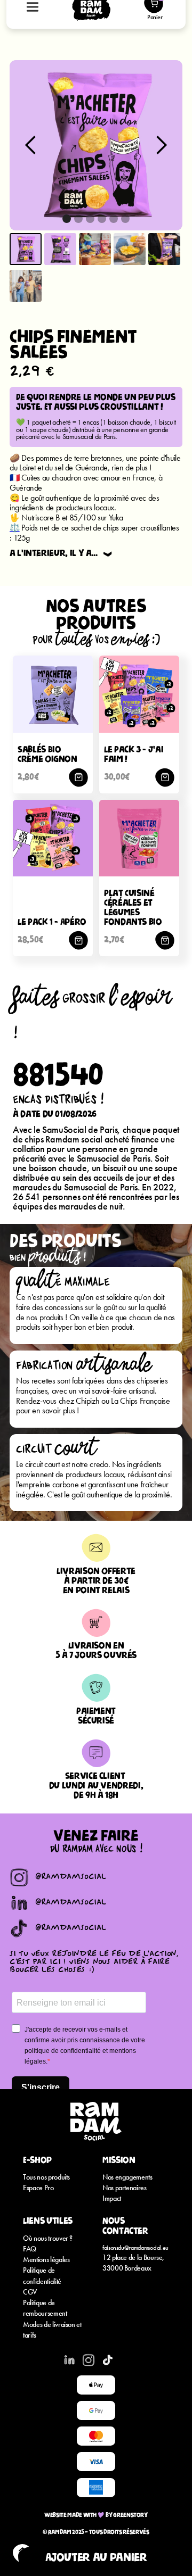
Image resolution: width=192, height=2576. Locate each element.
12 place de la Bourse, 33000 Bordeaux (133, 2263)
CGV (30, 2292)
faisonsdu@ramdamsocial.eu (135, 2248)
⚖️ (15, 528)
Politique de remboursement (45, 2308)
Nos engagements (127, 2177)
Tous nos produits (46, 2177)
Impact (112, 2198)
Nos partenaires (125, 2188)
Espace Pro (38, 2188)
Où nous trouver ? (48, 2238)
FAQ (30, 2249)
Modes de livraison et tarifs (52, 2330)
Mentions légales (46, 2260)
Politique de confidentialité (42, 2276)
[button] (31, 145)
